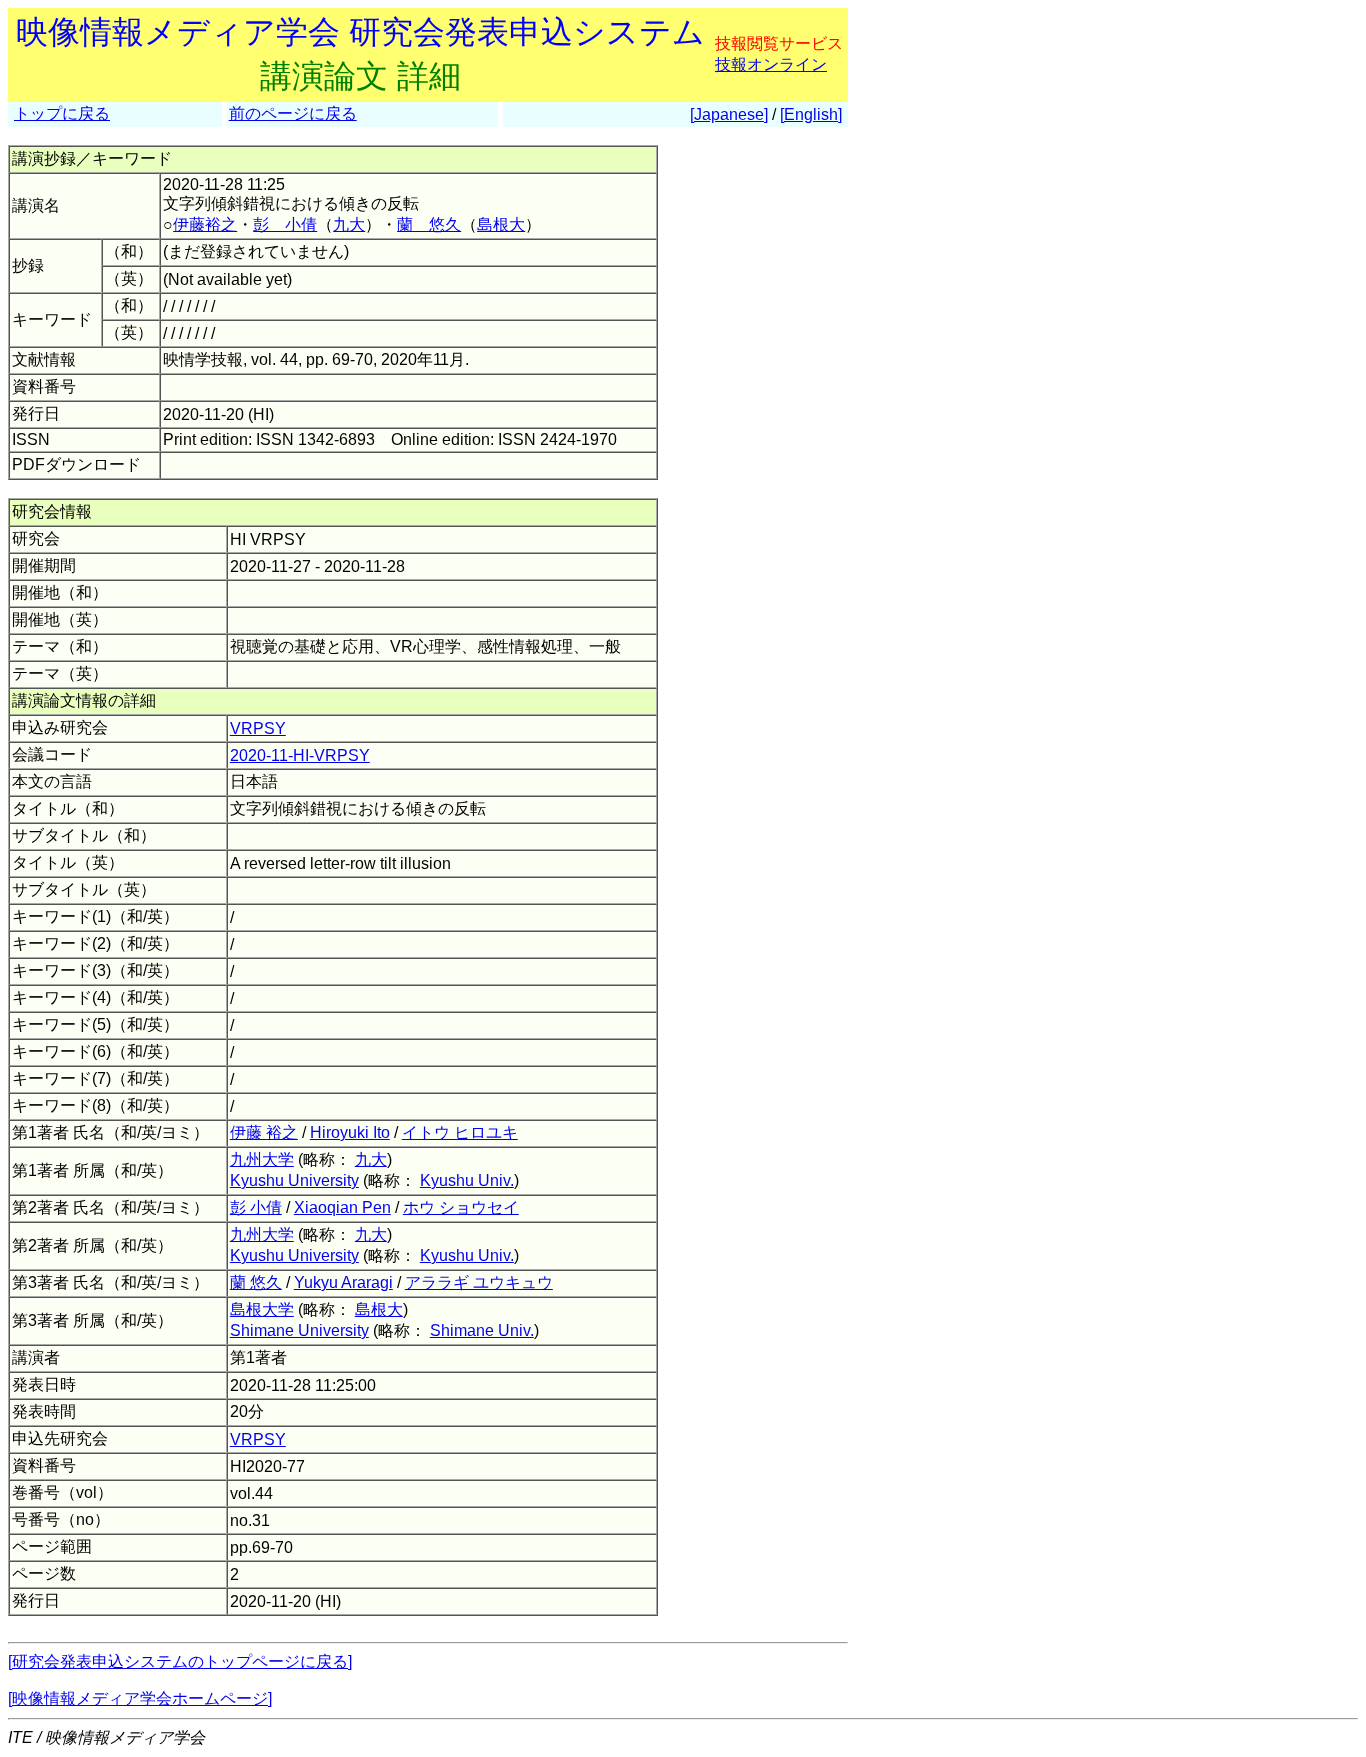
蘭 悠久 (429, 224)
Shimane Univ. (482, 1330)
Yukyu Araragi (343, 1282)
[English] (811, 114)
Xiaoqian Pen (342, 1207)
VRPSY (258, 728)
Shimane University (299, 1330)
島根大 (501, 224)
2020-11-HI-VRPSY (300, 755)
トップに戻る (62, 113)
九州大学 (262, 1159)
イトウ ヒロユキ (460, 1132)
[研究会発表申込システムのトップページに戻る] (180, 1661)
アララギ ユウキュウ (479, 1282)
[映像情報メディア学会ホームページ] (140, 1698)
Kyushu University (294, 1180)
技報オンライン (771, 64)
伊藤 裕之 (264, 1132)
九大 (349, 224)
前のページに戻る (293, 113)
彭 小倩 (285, 224)
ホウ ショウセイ (461, 1207)
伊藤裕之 (205, 224)
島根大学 (262, 1309)
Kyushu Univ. (467, 1180)
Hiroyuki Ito (350, 1132)
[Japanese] (729, 114)
